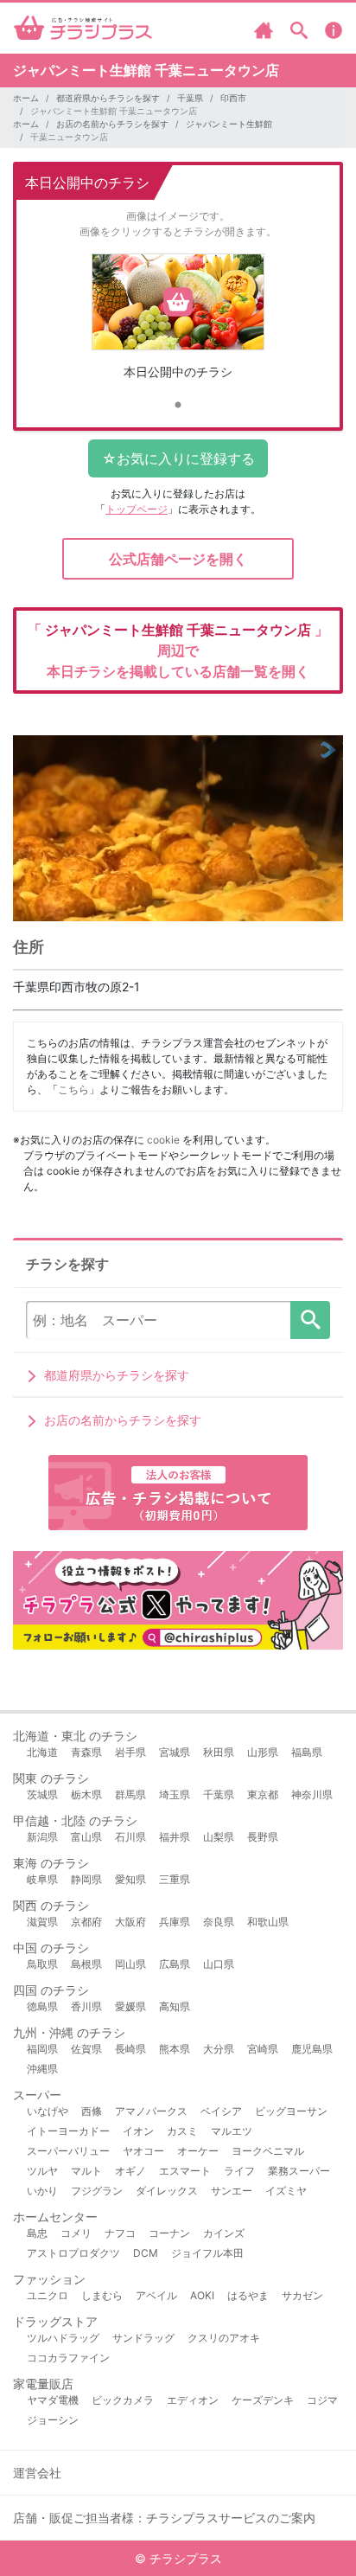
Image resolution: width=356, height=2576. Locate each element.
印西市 (233, 98)
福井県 (175, 1837)
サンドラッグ (143, 2338)
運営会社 (37, 2473)
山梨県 (219, 1837)
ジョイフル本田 (207, 2253)
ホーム (26, 98)
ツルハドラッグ (63, 2338)
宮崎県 (263, 2049)
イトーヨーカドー (68, 2131)
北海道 (42, 1752)
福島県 (307, 1752)
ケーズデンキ (263, 2400)
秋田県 (219, 1752)
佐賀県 (86, 2049)
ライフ (239, 2171)
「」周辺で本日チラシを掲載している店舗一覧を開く (178, 650)
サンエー (232, 2191)
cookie (163, 1140)
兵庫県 (175, 1922)
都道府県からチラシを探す (108, 98)
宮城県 (175, 1752)
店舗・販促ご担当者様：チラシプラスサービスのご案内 (164, 2518)
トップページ (137, 509)
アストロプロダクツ (73, 2253)
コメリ (76, 2233)
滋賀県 (42, 1922)
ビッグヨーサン (291, 2111)
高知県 (175, 2006)
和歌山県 (268, 1922)
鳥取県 (42, 1964)
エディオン (193, 2400)
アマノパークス (151, 2111)
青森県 (86, 1752)
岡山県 (130, 1964)
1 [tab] (178, 406)
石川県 (130, 1837)
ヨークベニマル (268, 2151)
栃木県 (86, 1794)
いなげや (48, 2111)
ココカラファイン (68, 2358)
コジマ (322, 2400)
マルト (86, 2171)
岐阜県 (42, 1879)
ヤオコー (143, 2151)
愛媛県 (130, 2006)
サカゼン (302, 2295)
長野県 (263, 1837)
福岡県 (42, 2049)
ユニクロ (48, 2295)
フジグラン (97, 2191)
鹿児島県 (312, 2049)
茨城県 (42, 1794)
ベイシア (221, 2111)
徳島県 (42, 2006)
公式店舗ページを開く (178, 559)
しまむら (102, 2295)
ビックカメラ (123, 2400)
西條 (92, 2111)
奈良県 (219, 1922)
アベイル (156, 2295)
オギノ (130, 2171)
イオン (138, 2131)
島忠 (37, 2233)
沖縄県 (42, 2069)
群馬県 (130, 1794)
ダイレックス (167, 2191)
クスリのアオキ (224, 2338)
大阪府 (130, 1922)
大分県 (219, 2049)
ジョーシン (53, 2420)
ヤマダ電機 (53, 2400)
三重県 (175, 1879)
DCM (146, 2253)
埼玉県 (175, 1794)
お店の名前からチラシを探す (112, 124)
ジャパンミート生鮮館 (229, 124)
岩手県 (130, 1752)
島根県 (86, 1964)
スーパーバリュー (68, 2151)
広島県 (175, 1964)
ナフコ (120, 2233)
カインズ (224, 2233)
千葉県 (190, 98)
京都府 (86, 1922)
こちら (73, 1089)
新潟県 (42, 1837)
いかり (42, 2191)
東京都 (263, 1794)
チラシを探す (310, 1320)
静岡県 (86, 1879)
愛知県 (130, 1879)
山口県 (219, 1964)
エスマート (185, 2171)
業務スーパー (299, 2171)
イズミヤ (286, 2191)
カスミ (182, 2131)
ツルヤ (42, 2171)
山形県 (263, 1752)
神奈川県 (312, 1794)
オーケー (198, 2151)
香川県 (86, 2006)
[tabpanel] (178, 323)
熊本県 (175, 2049)
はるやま (248, 2295)
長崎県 (130, 2049)
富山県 (86, 1837)
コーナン (169, 2233)
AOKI (202, 2295)
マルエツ (232, 2131)
